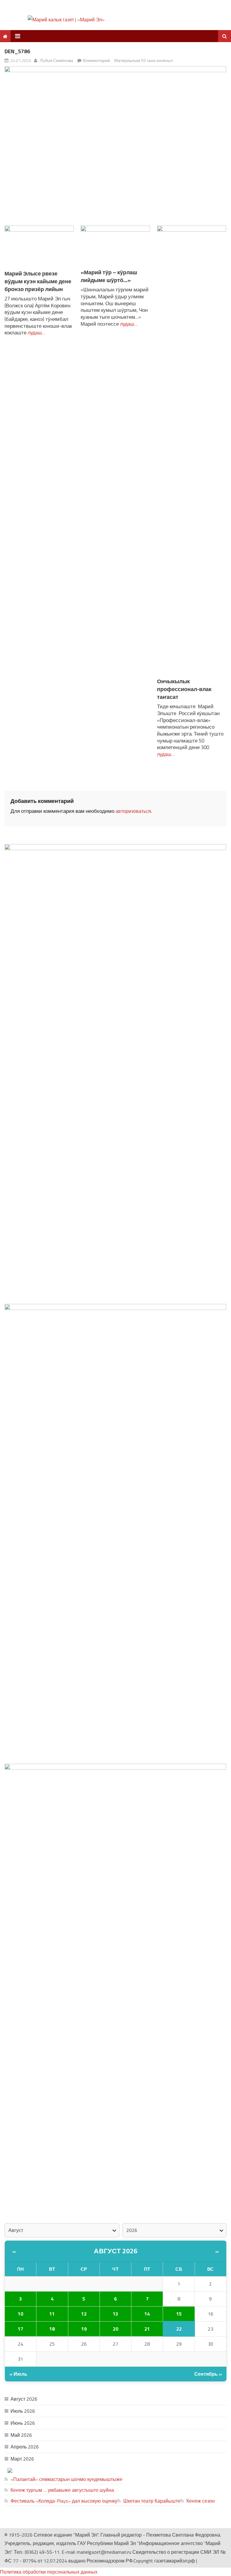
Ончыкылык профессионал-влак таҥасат (184, 689)
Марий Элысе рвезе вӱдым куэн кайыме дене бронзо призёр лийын (38, 281)
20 (115, 2329)
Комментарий (97, 60)
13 (115, 2314)
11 (52, 2314)
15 (179, 2314)
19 (84, 2329)
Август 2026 (116, 2251)
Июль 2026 (23, 2411)
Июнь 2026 (23, 2423)
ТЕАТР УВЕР (89, 2470)
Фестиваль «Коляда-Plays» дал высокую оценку (64, 2501)
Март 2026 (22, 2459)
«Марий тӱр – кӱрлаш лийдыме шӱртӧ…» (109, 276)
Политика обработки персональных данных (49, 2572)
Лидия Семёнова (56, 60)
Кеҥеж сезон (201, 2501)
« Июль (18, 2374)
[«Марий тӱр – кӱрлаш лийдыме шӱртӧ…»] (115, 247)
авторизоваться (133, 811)
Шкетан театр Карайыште (152, 2501)
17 (20, 2329)
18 (52, 2329)
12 (84, 2314)
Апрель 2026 (25, 2447)
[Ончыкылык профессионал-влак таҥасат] (192, 451)
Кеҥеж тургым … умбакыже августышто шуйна (62, 2490)
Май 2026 (21, 2435)
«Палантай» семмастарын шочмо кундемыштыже (66, 2479)
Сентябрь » (208, 2374)
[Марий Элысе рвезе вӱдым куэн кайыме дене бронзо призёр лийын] (39, 247)
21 (147, 2329)
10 (20, 2314)
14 (147, 2314)
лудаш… (36, 333)
